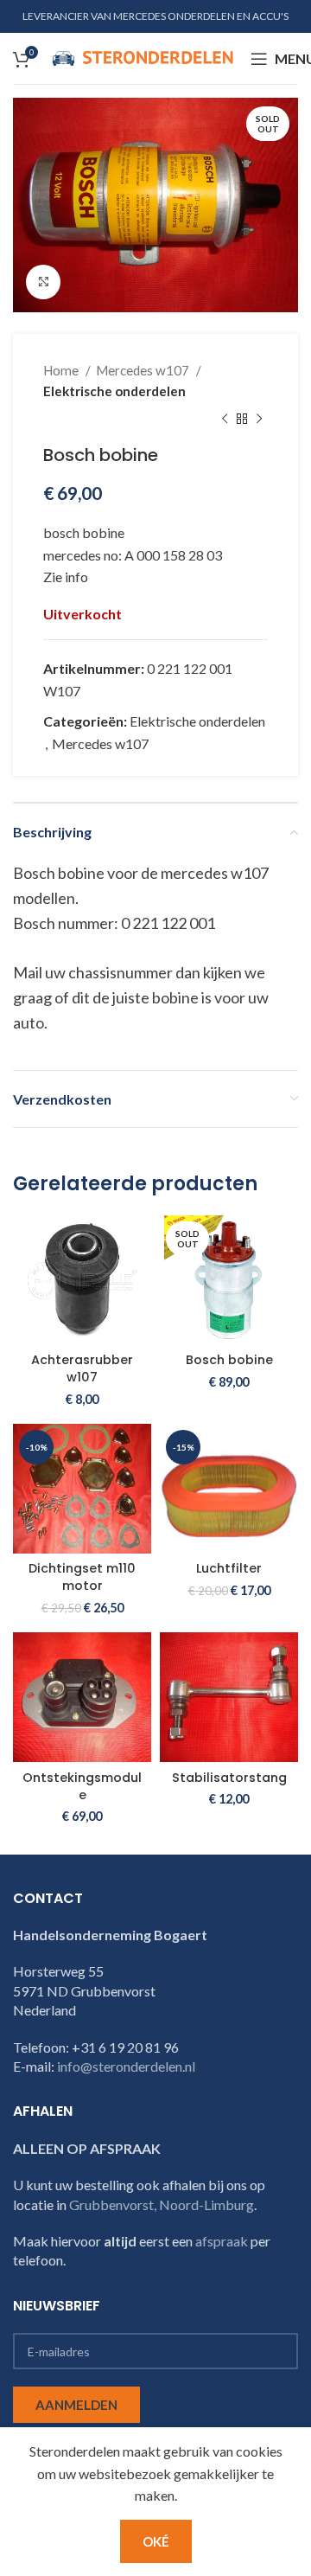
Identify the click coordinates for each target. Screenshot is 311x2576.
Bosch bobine (229, 1360)
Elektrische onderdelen (114, 391)
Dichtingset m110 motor (82, 1577)
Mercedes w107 (144, 370)
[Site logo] (143, 57)
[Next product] (259, 419)
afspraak (222, 2241)
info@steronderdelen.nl (126, 2066)
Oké (156, 2541)
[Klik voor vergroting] (43, 282)
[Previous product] (225, 419)
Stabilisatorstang (229, 1778)
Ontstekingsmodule (82, 1786)
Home (62, 370)
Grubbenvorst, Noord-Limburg (162, 2204)
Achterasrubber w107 (82, 1368)
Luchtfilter (229, 1568)
